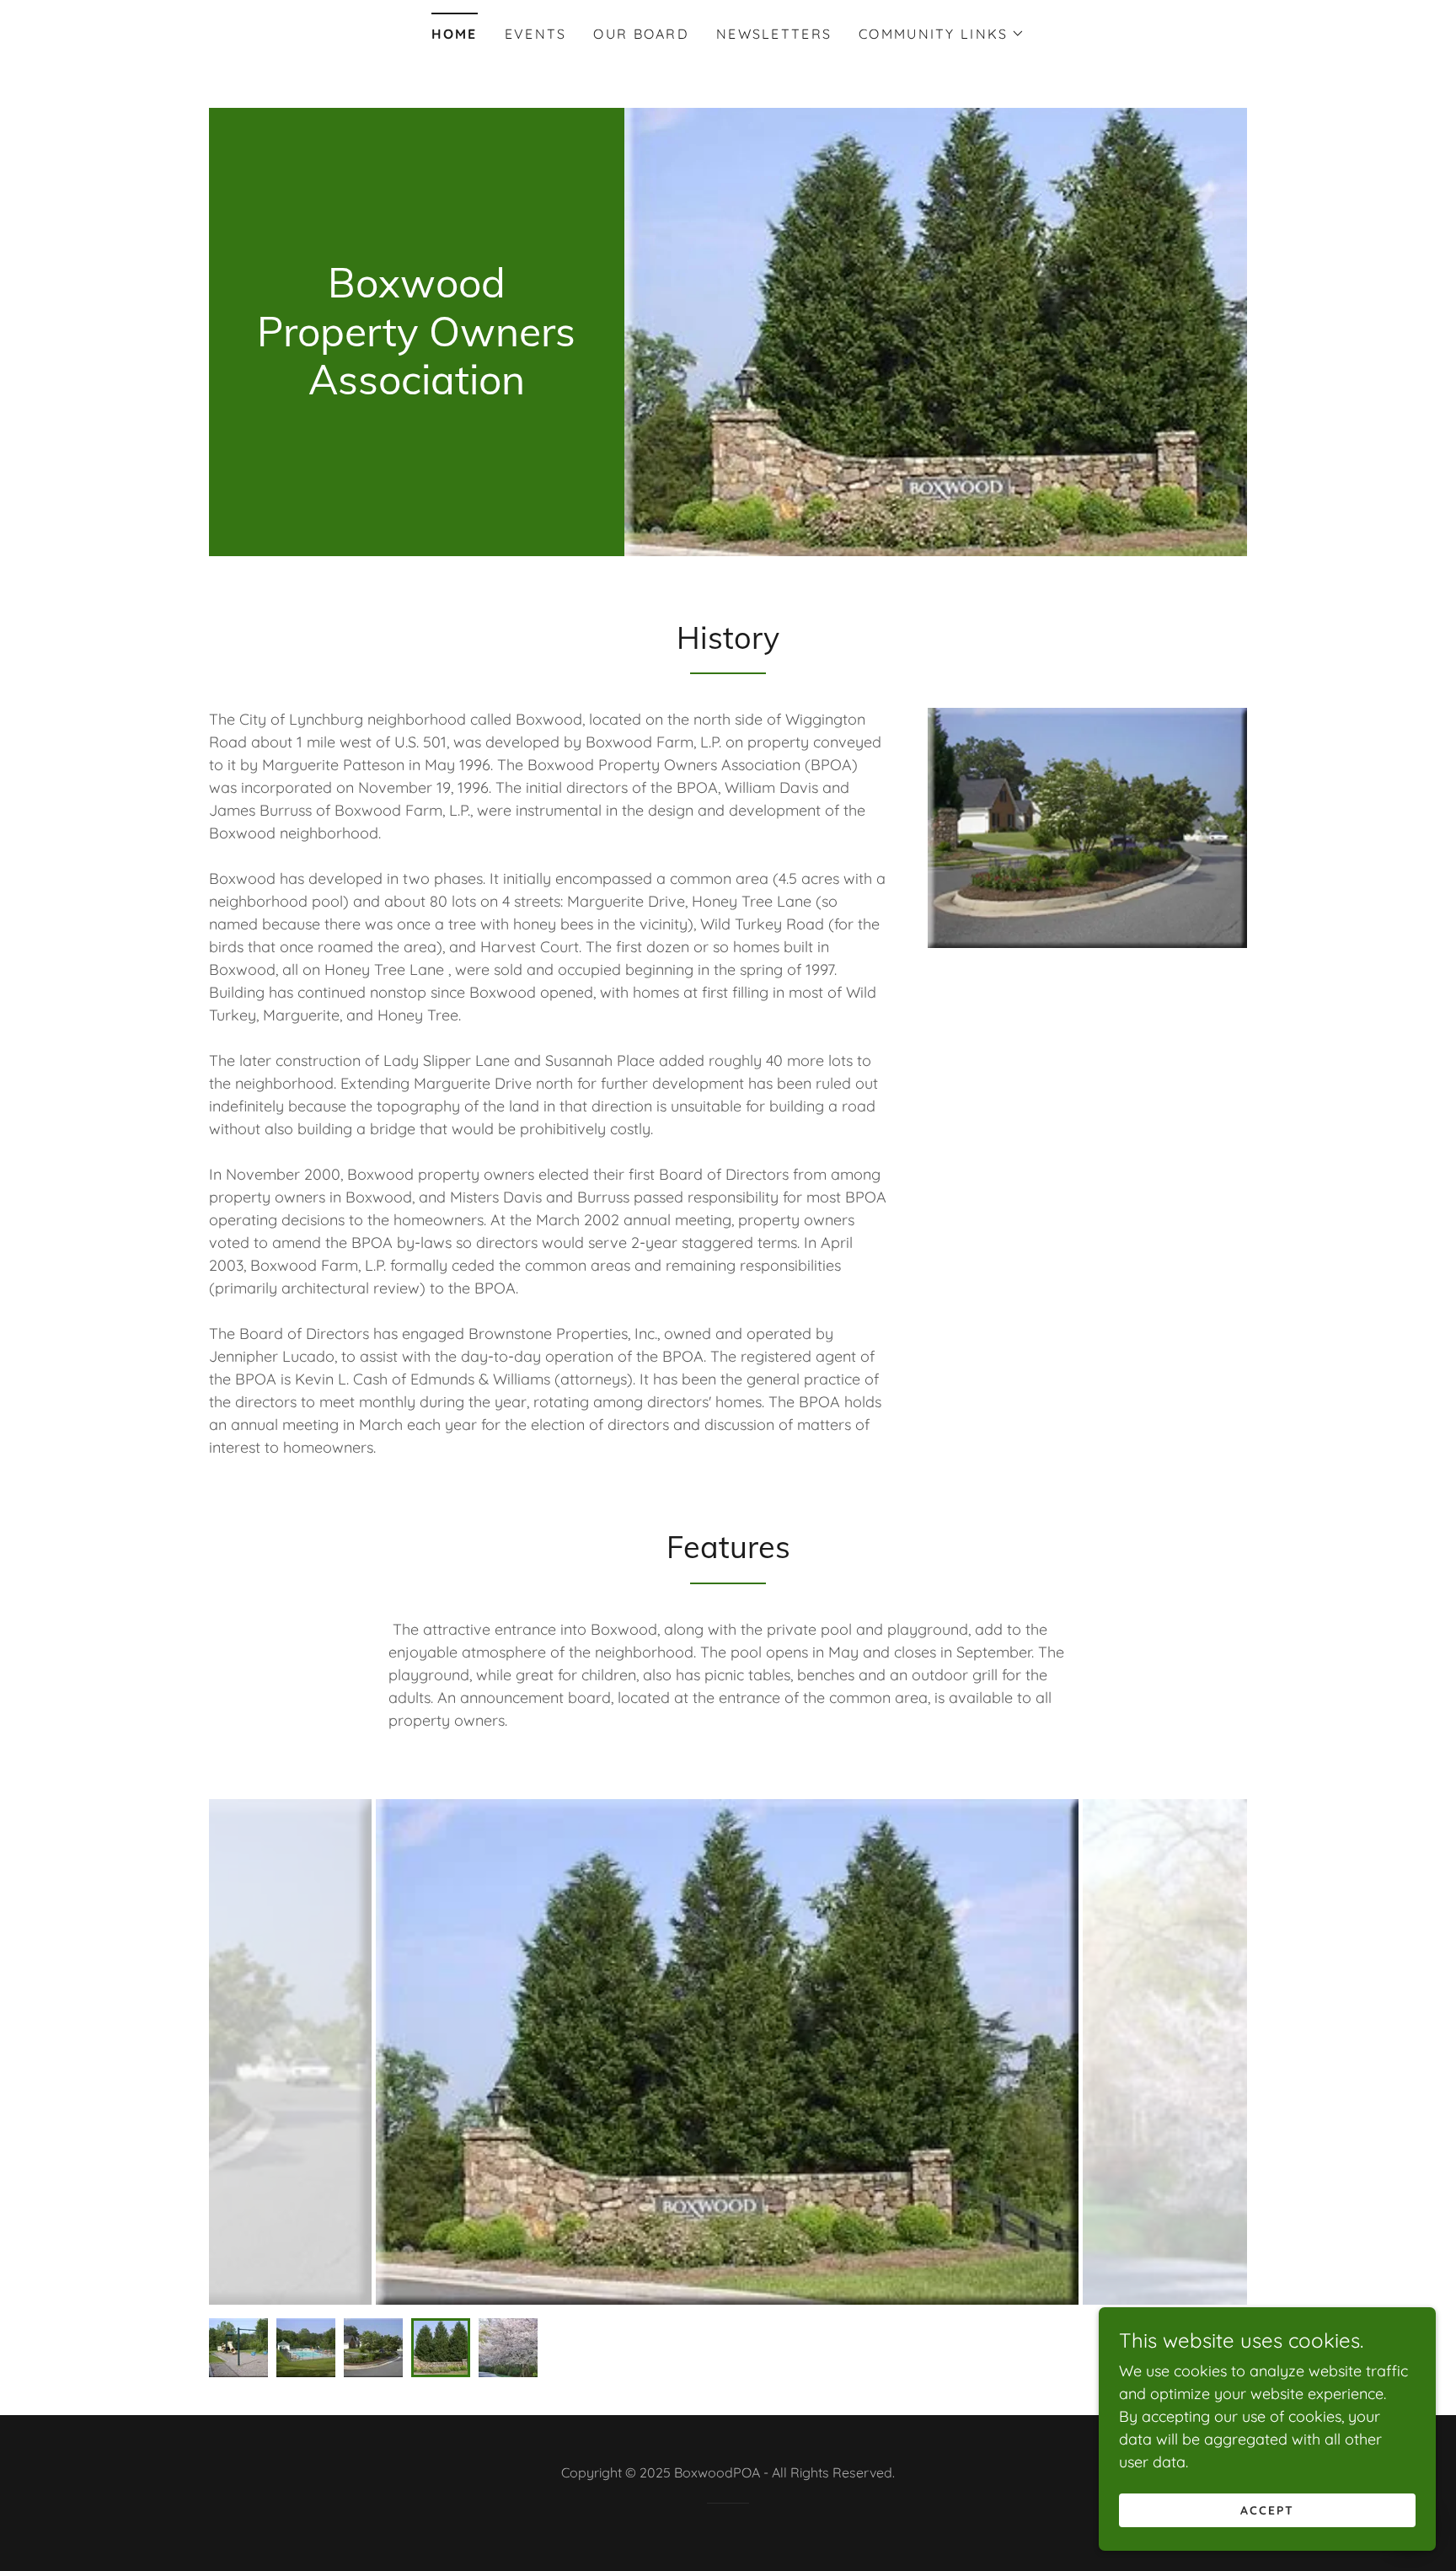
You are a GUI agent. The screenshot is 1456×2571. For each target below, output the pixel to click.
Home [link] (455, 34)
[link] (417, 389)
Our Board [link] (641, 34)
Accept (1267, 2510)
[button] (942, 34)
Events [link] (536, 34)
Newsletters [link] (774, 34)
